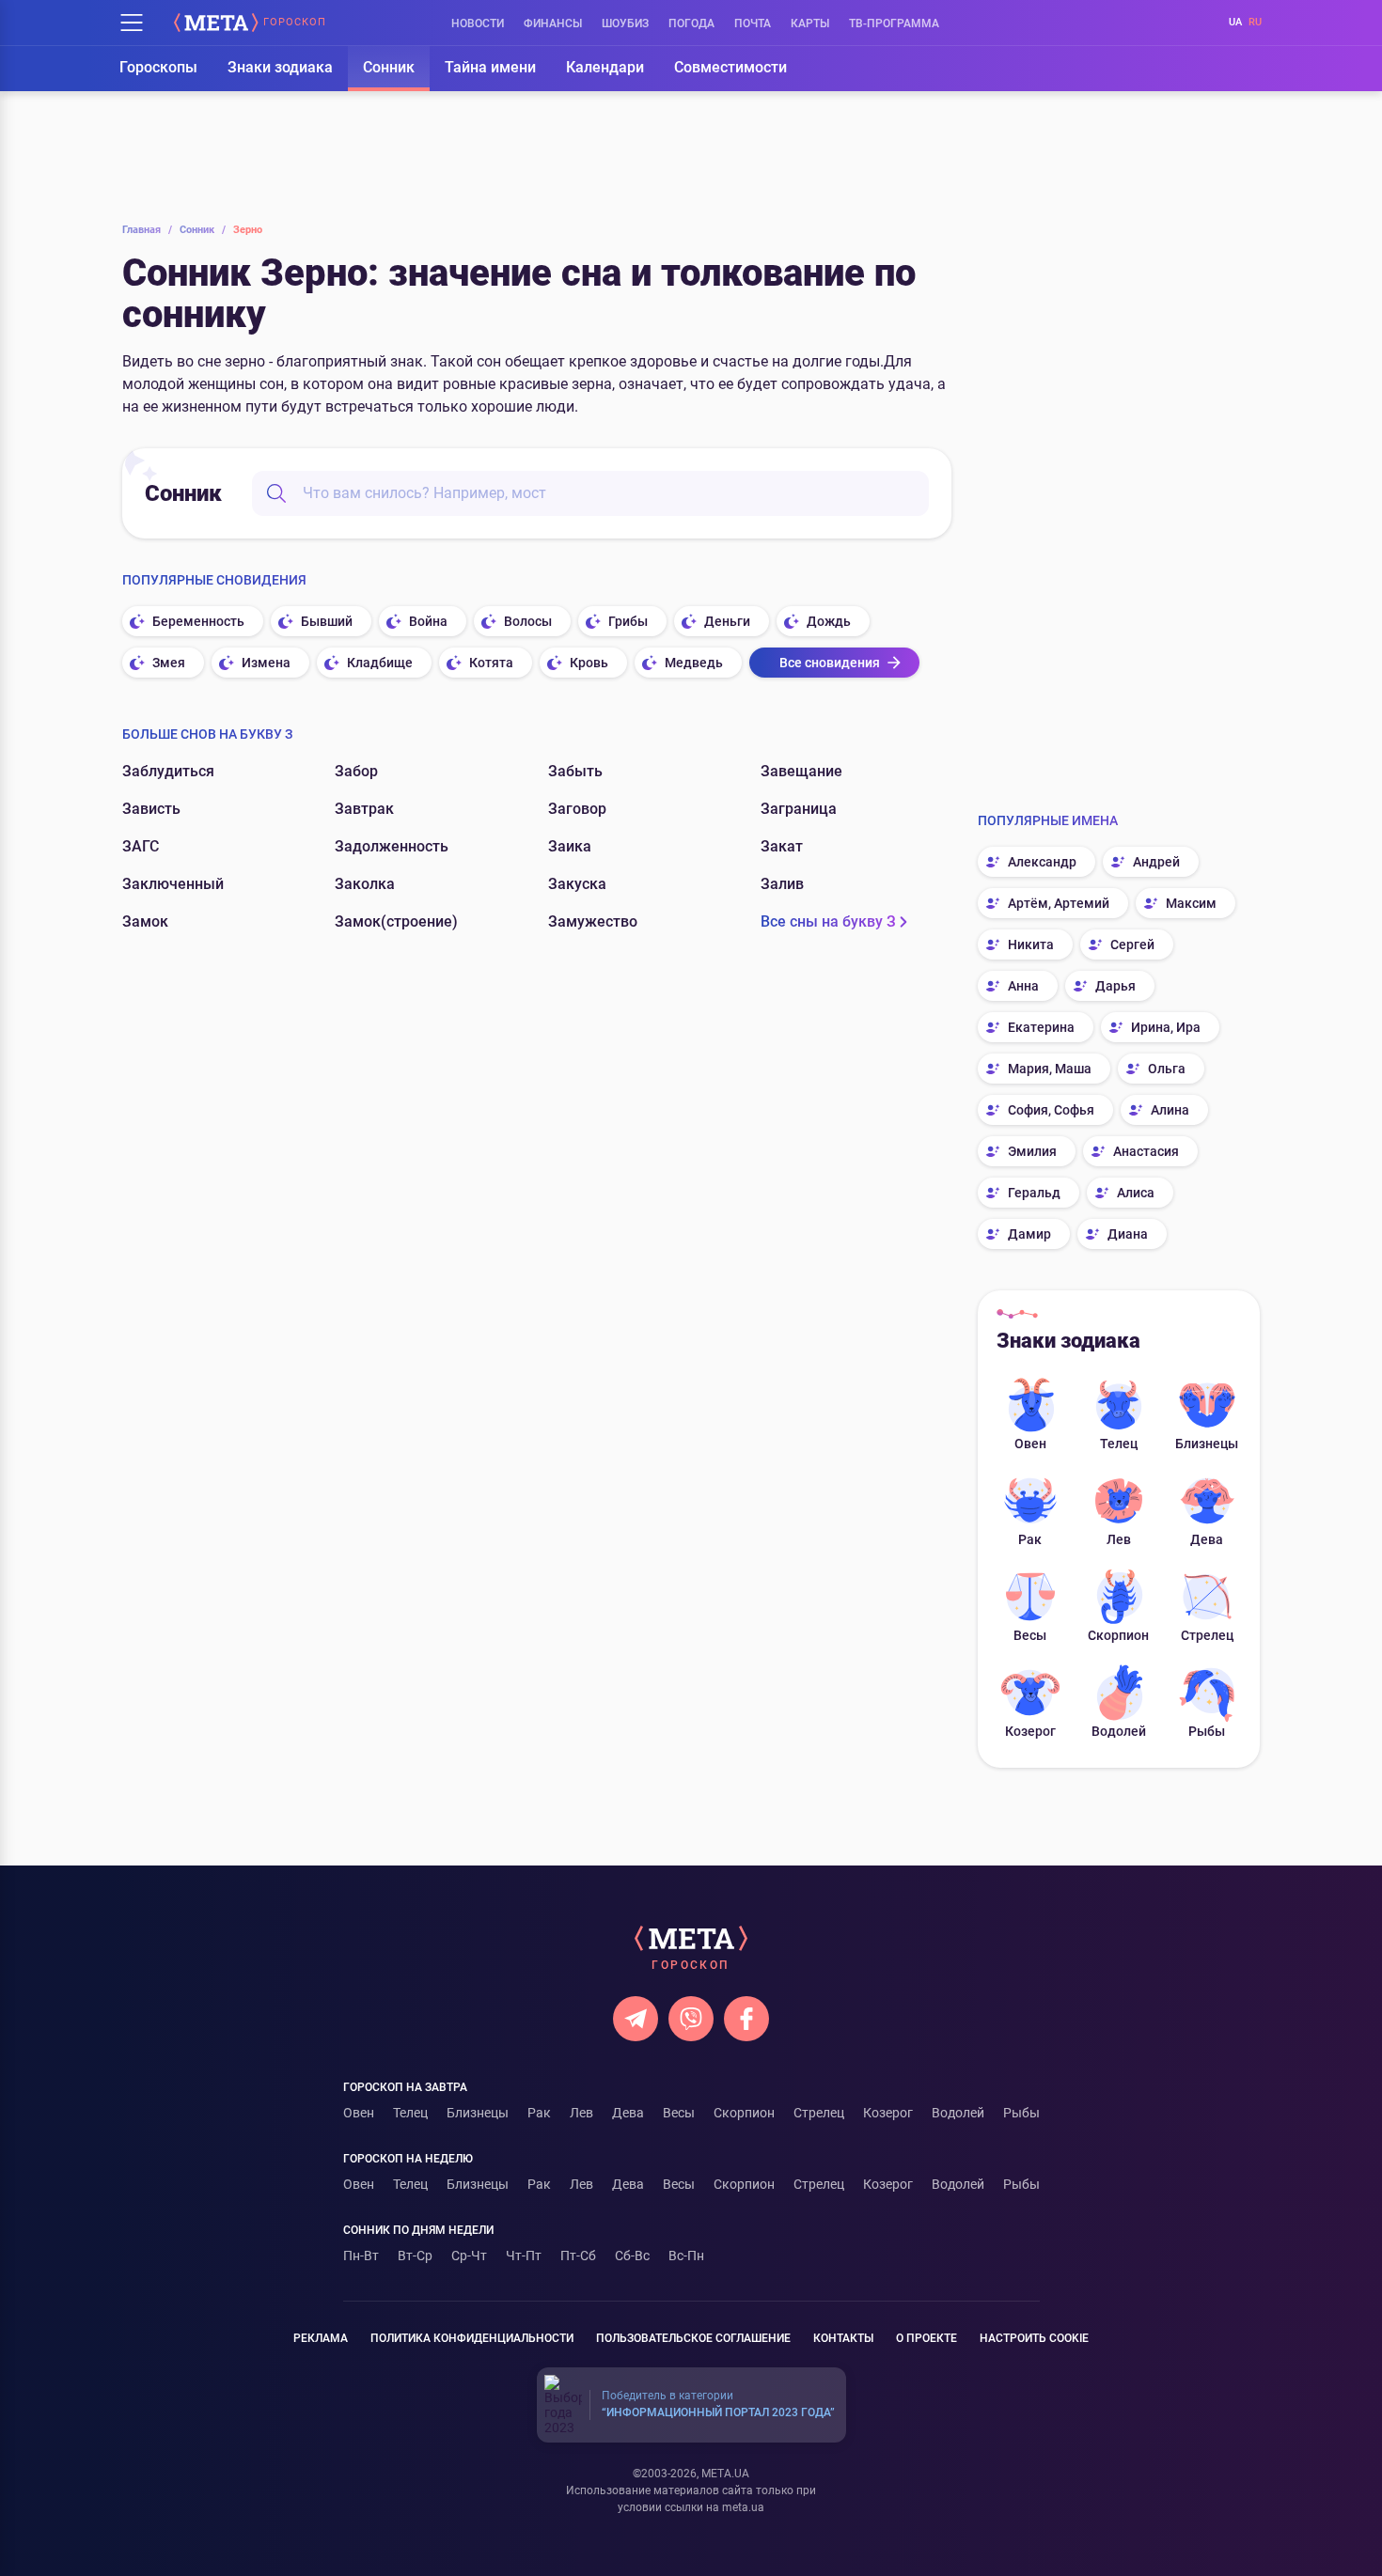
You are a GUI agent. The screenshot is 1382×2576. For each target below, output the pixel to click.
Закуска (577, 884)
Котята (491, 663)
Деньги (727, 621)
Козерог (1030, 1731)
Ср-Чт (469, 2256)
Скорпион (1118, 1635)
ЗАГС (141, 846)
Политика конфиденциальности (472, 2338)
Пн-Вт (361, 2256)
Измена (266, 663)
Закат (782, 846)
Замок (145, 921)
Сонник (389, 67)
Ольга (1167, 1069)
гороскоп (295, 23)
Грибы (628, 621)
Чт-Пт (524, 2256)
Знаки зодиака (280, 67)
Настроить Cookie (1034, 2338)
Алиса (1136, 1193)
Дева (1207, 1539)
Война (428, 621)
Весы (1030, 1635)
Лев (1119, 1539)
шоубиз (625, 23)
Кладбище (380, 663)
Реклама (321, 2338)
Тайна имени (490, 67)
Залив (782, 884)
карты (810, 23)
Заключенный (173, 884)
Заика (570, 846)
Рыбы (1207, 1731)
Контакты (843, 2338)
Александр (1042, 862)
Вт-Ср (415, 2256)
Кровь (589, 663)
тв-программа (894, 23)
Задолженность (392, 846)
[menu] (132, 23)
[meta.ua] (216, 23)
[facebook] (746, 2019)
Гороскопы (158, 67)
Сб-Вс (632, 2256)
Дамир (1029, 1234)
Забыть (575, 771)
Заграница (799, 809)
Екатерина (1041, 1027)
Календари (605, 67)
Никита (1031, 945)
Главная (147, 230)
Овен (1030, 1444)
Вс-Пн (686, 2256)
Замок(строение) (396, 921)
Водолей (1119, 1731)
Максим (1191, 903)
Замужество (593, 921)
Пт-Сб (578, 2256)
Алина (1170, 1110)
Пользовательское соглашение (693, 2338)
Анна (1023, 986)
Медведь (694, 663)
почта (753, 23)
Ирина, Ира (1166, 1027)
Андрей (1156, 862)
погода (691, 23)
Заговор (577, 809)
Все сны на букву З (828, 921)
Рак (1030, 1539)
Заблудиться (168, 771)
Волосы (528, 621)
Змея (169, 663)
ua (1235, 22)
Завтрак (364, 809)
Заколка (365, 884)
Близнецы (1207, 1444)
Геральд (1034, 1193)
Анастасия (1146, 1151)
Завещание (801, 771)
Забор (356, 771)
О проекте (927, 2338)
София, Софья (1051, 1110)
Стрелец (1207, 1635)
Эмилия (1032, 1151)
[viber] (691, 2019)
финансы (553, 23)
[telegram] (636, 2019)
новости (478, 23)
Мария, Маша (1050, 1069)
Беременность (198, 621)
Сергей (1132, 945)
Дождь (829, 621)
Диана (1128, 1234)
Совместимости (730, 67)
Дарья (1115, 986)
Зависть (151, 809)
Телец (1119, 1444)
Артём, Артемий (1059, 903)
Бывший (327, 621)
